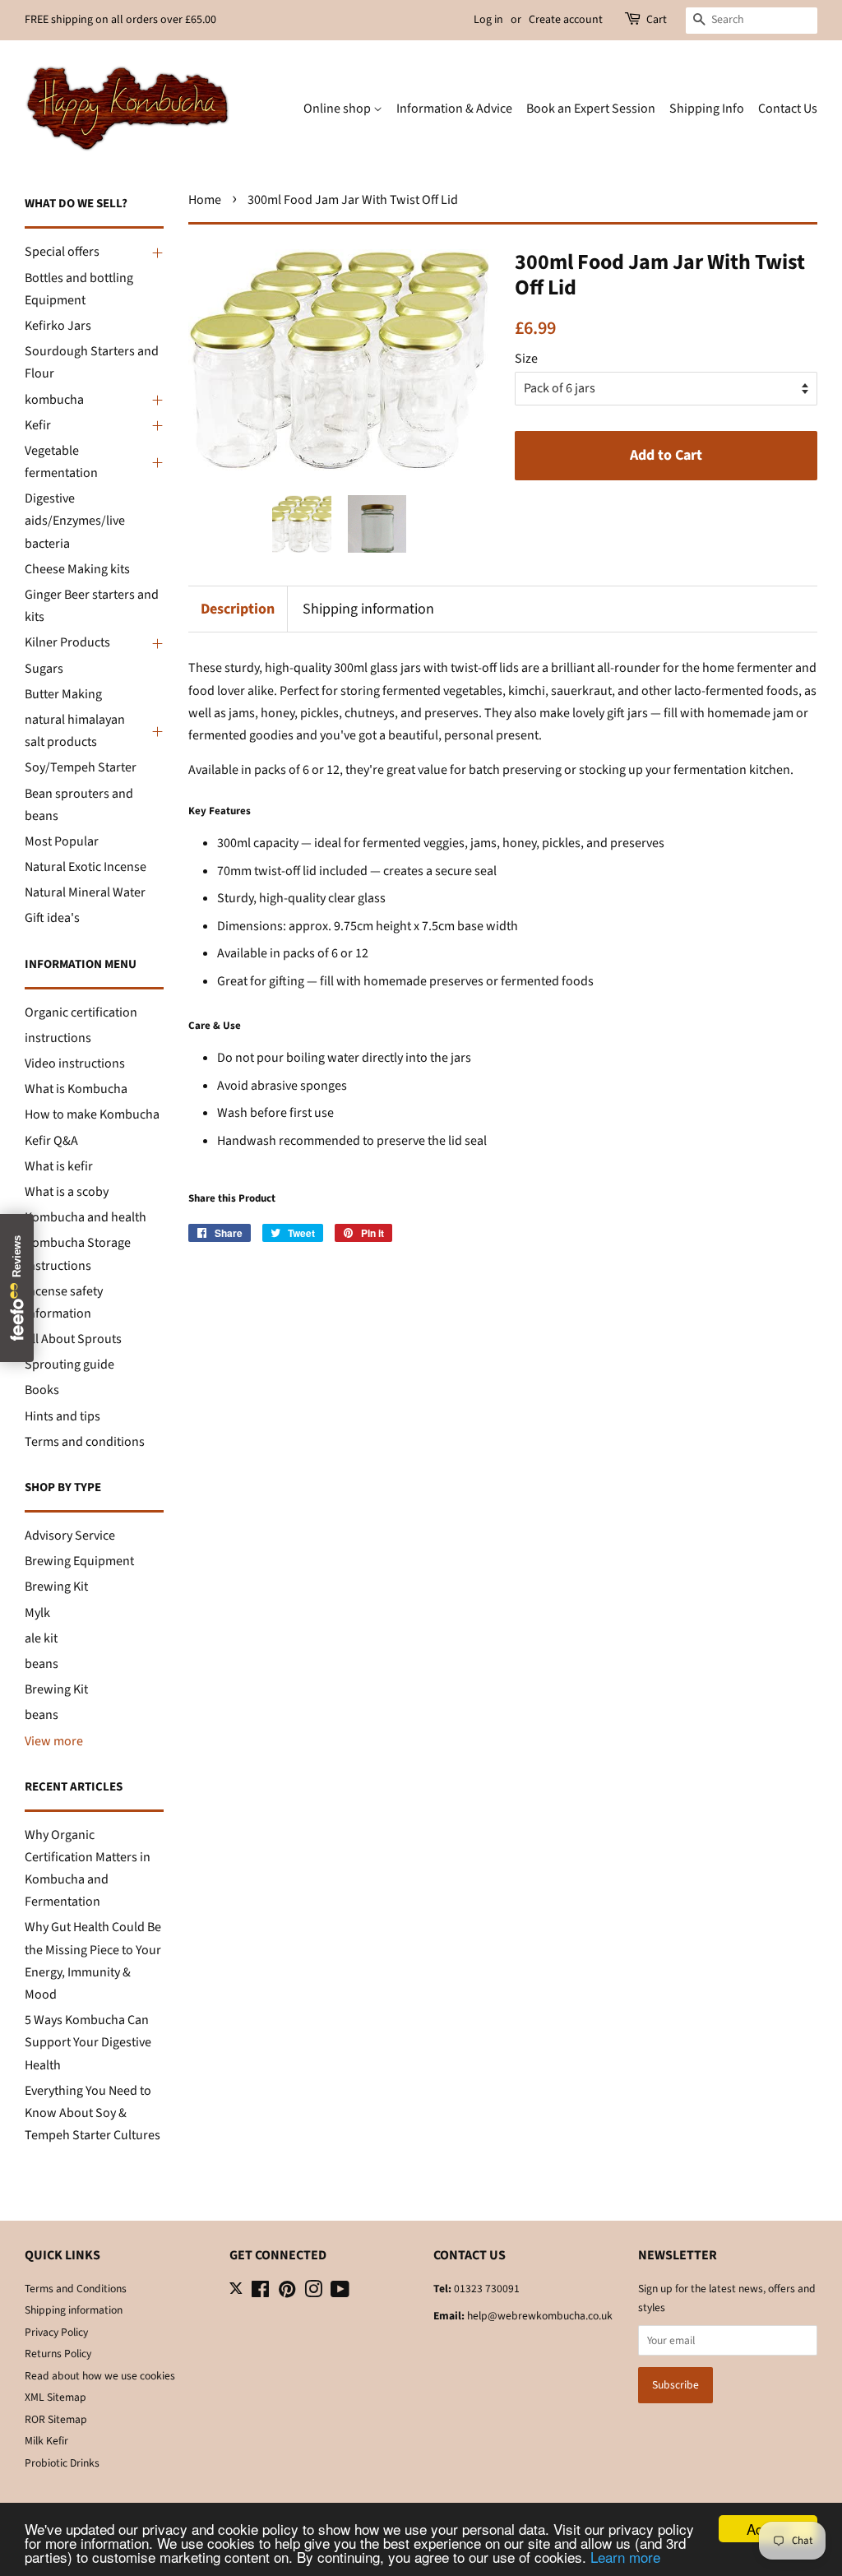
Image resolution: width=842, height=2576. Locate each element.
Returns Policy (58, 2354)
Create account (566, 20)
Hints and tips (62, 1416)
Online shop (338, 109)
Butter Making (63, 694)
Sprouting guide (69, 1364)
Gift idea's (52, 918)
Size (526, 359)
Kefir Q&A (51, 1141)
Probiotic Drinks (62, 2463)
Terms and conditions (85, 1442)
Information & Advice (454, 109)
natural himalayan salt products (75, 731)
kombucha (54, 400)
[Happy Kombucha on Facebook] (260, 2293)
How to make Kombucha (92, 1114)
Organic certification (81, 1012)
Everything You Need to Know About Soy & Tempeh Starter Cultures (93, 2113)
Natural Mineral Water (85, 892)
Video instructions (75, 1063)
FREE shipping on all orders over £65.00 (120, 20)
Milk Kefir (46, 2441)
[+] (155, 253)
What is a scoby (67, 1192)
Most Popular (62, 841)
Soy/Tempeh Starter (81, 767)
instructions (58, 1038)
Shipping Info (707, 109)
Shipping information (368, 609)
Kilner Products (67, 642)
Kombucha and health (86, 1217)
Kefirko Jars (58, 326)
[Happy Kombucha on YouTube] (340, 2293)
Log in (488, 20)
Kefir (38, 425)
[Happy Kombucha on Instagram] (313, 2293)
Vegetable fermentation (61, 462)
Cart (657, 20)
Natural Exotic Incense (86, 867)
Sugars (44, 669)
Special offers (62, 252)
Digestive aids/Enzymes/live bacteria (75, 521)
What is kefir (59, 1166)
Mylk (37, 1613)
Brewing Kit (56, 1587)
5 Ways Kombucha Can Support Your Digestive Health (88, 2042)
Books (42, 1390)
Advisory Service (70, 1536)
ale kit (41, 1638)
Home (205, 200)
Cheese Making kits (77, 569)
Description (238, 609)
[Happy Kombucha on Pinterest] (287, 2293)
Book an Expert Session (591, 109)
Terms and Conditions (76, 2289)
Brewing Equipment (79, 1561)
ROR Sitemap (56, 2419)
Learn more (625, 2557)
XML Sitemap (56, 2397)
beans (42, 1664)
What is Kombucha (76, 1089)
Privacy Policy (56, 2332)
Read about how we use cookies (100, 2376)
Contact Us (788, 109)
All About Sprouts (73, 1339)
